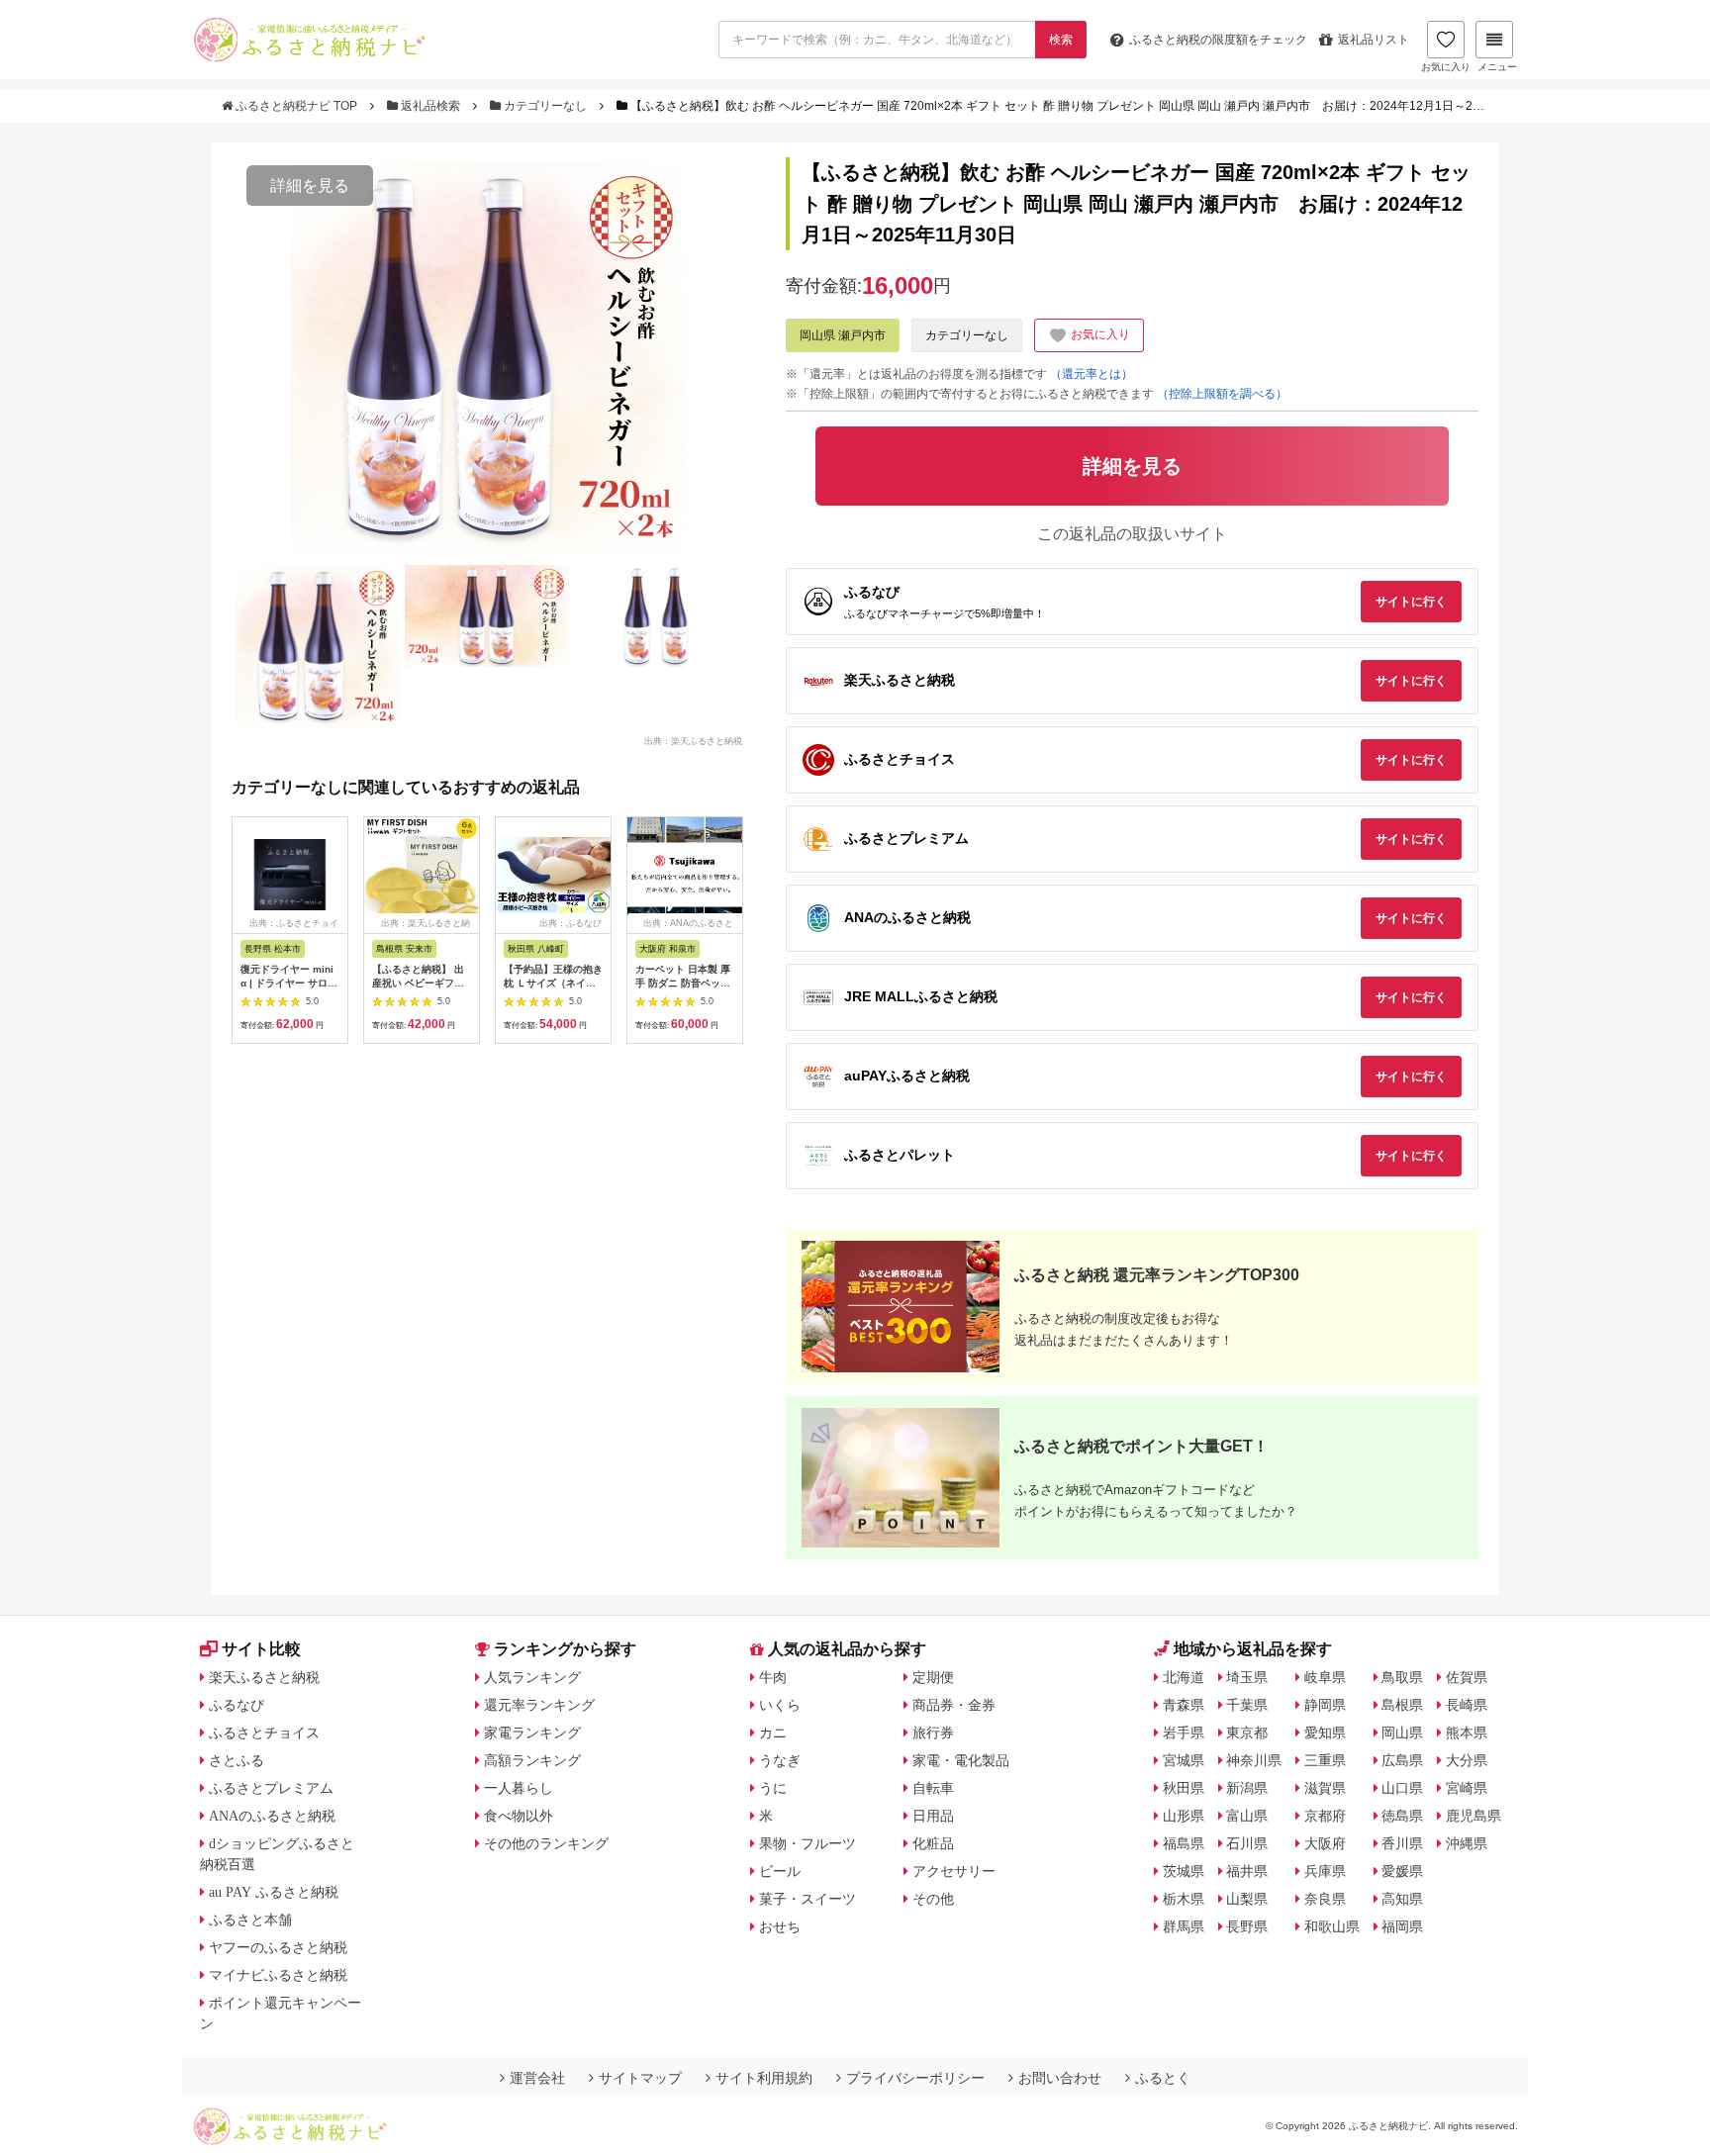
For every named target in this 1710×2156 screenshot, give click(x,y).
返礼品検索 (430, 106)
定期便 (933, 1677)
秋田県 (1184, 1788)
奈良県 (1325, 1899)
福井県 (1247, 1871)
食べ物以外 (519, 1816)
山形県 (1184, 1816)
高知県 (1402, 1899)
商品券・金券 (954, 1705)
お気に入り (1446, 67)
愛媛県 (1402, 1871)
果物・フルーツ (807, 1843)
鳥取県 (1402, 1677)
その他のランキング (546, 1843)
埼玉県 (1247, 1677)
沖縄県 (1467, 1843)
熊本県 (1467, 1733)
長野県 (1247, 1926)
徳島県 (1402, 1816)
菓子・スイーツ (807, 1899)
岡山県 (1402, 1733)
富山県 (1247, 1816)
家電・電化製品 (961, 1760)
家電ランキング (532, 1733)
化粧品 (933, 1843)
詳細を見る (310, 186)
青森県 (1184, 1705)
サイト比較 (261, 1649)
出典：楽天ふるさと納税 (693, 740)
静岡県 (1325, 1705)
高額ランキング (532, 1760)
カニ (773, 1733)
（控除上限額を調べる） (1222, 394)
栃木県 (1184, 1899)
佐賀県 (1467, 1677)
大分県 (1467, 1760)
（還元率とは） (1092, 374)
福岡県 (1402, 1926)
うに (773, 1788)
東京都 (1247, 1733)
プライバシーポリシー (915, 2078)
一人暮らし (519, 1788)
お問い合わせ (1060, 2078)
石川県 (1247, 1843)
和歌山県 (1332, 1926)
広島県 (1402, 1760)
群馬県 (1184, 1926)
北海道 (1184, 1677)
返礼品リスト (1374, 40)
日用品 (933, 1816)
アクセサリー (954, 1871)
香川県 (1402, 1843)
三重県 (1325, 1760)
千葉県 (1247, 1705)
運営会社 (537, 2078)
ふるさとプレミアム (271, 1788)
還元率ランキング (539, 1705)
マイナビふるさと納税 (278, 1975)
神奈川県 (1254, 1760)
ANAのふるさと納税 (272, 1816)
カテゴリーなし (545, 106)
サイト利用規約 (764, 2078)
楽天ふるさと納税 (264, 1677)
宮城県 (1184, 1760)
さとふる (237, 1760)
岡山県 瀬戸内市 (843, 335)
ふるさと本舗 (250, 1920)
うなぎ (780, 1760)
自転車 (933, 1788)
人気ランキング (532, 1677)
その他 (933, 1899)
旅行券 (933, 1733)
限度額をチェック (1218, 40)
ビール (780, 1871)
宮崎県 (1467, 1788)
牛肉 (773, 1677)
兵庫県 (1325, 1871)
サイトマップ (640, 2078)
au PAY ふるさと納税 (274, 1892)
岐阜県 (1325, 1677)
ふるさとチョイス (264, 1733)
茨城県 (1184, 1871)
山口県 (1402, 1788)
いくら (780, 1705)
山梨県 (1247, 1899)
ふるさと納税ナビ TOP (296, 106)
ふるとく (1163, 2078)
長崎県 (1467, 1705)
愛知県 (1325, 1733)
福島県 (1184, 1843)
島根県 (1402, 1705)
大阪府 (1325, 1843)
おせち (780, 1926)
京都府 (1325, 1816)
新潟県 (1247, 1788)
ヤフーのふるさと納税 (278, 1947)
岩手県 (1184, 1733)
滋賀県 (1325, 1788)
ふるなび (237, 1705)
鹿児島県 (1473, 1816)
